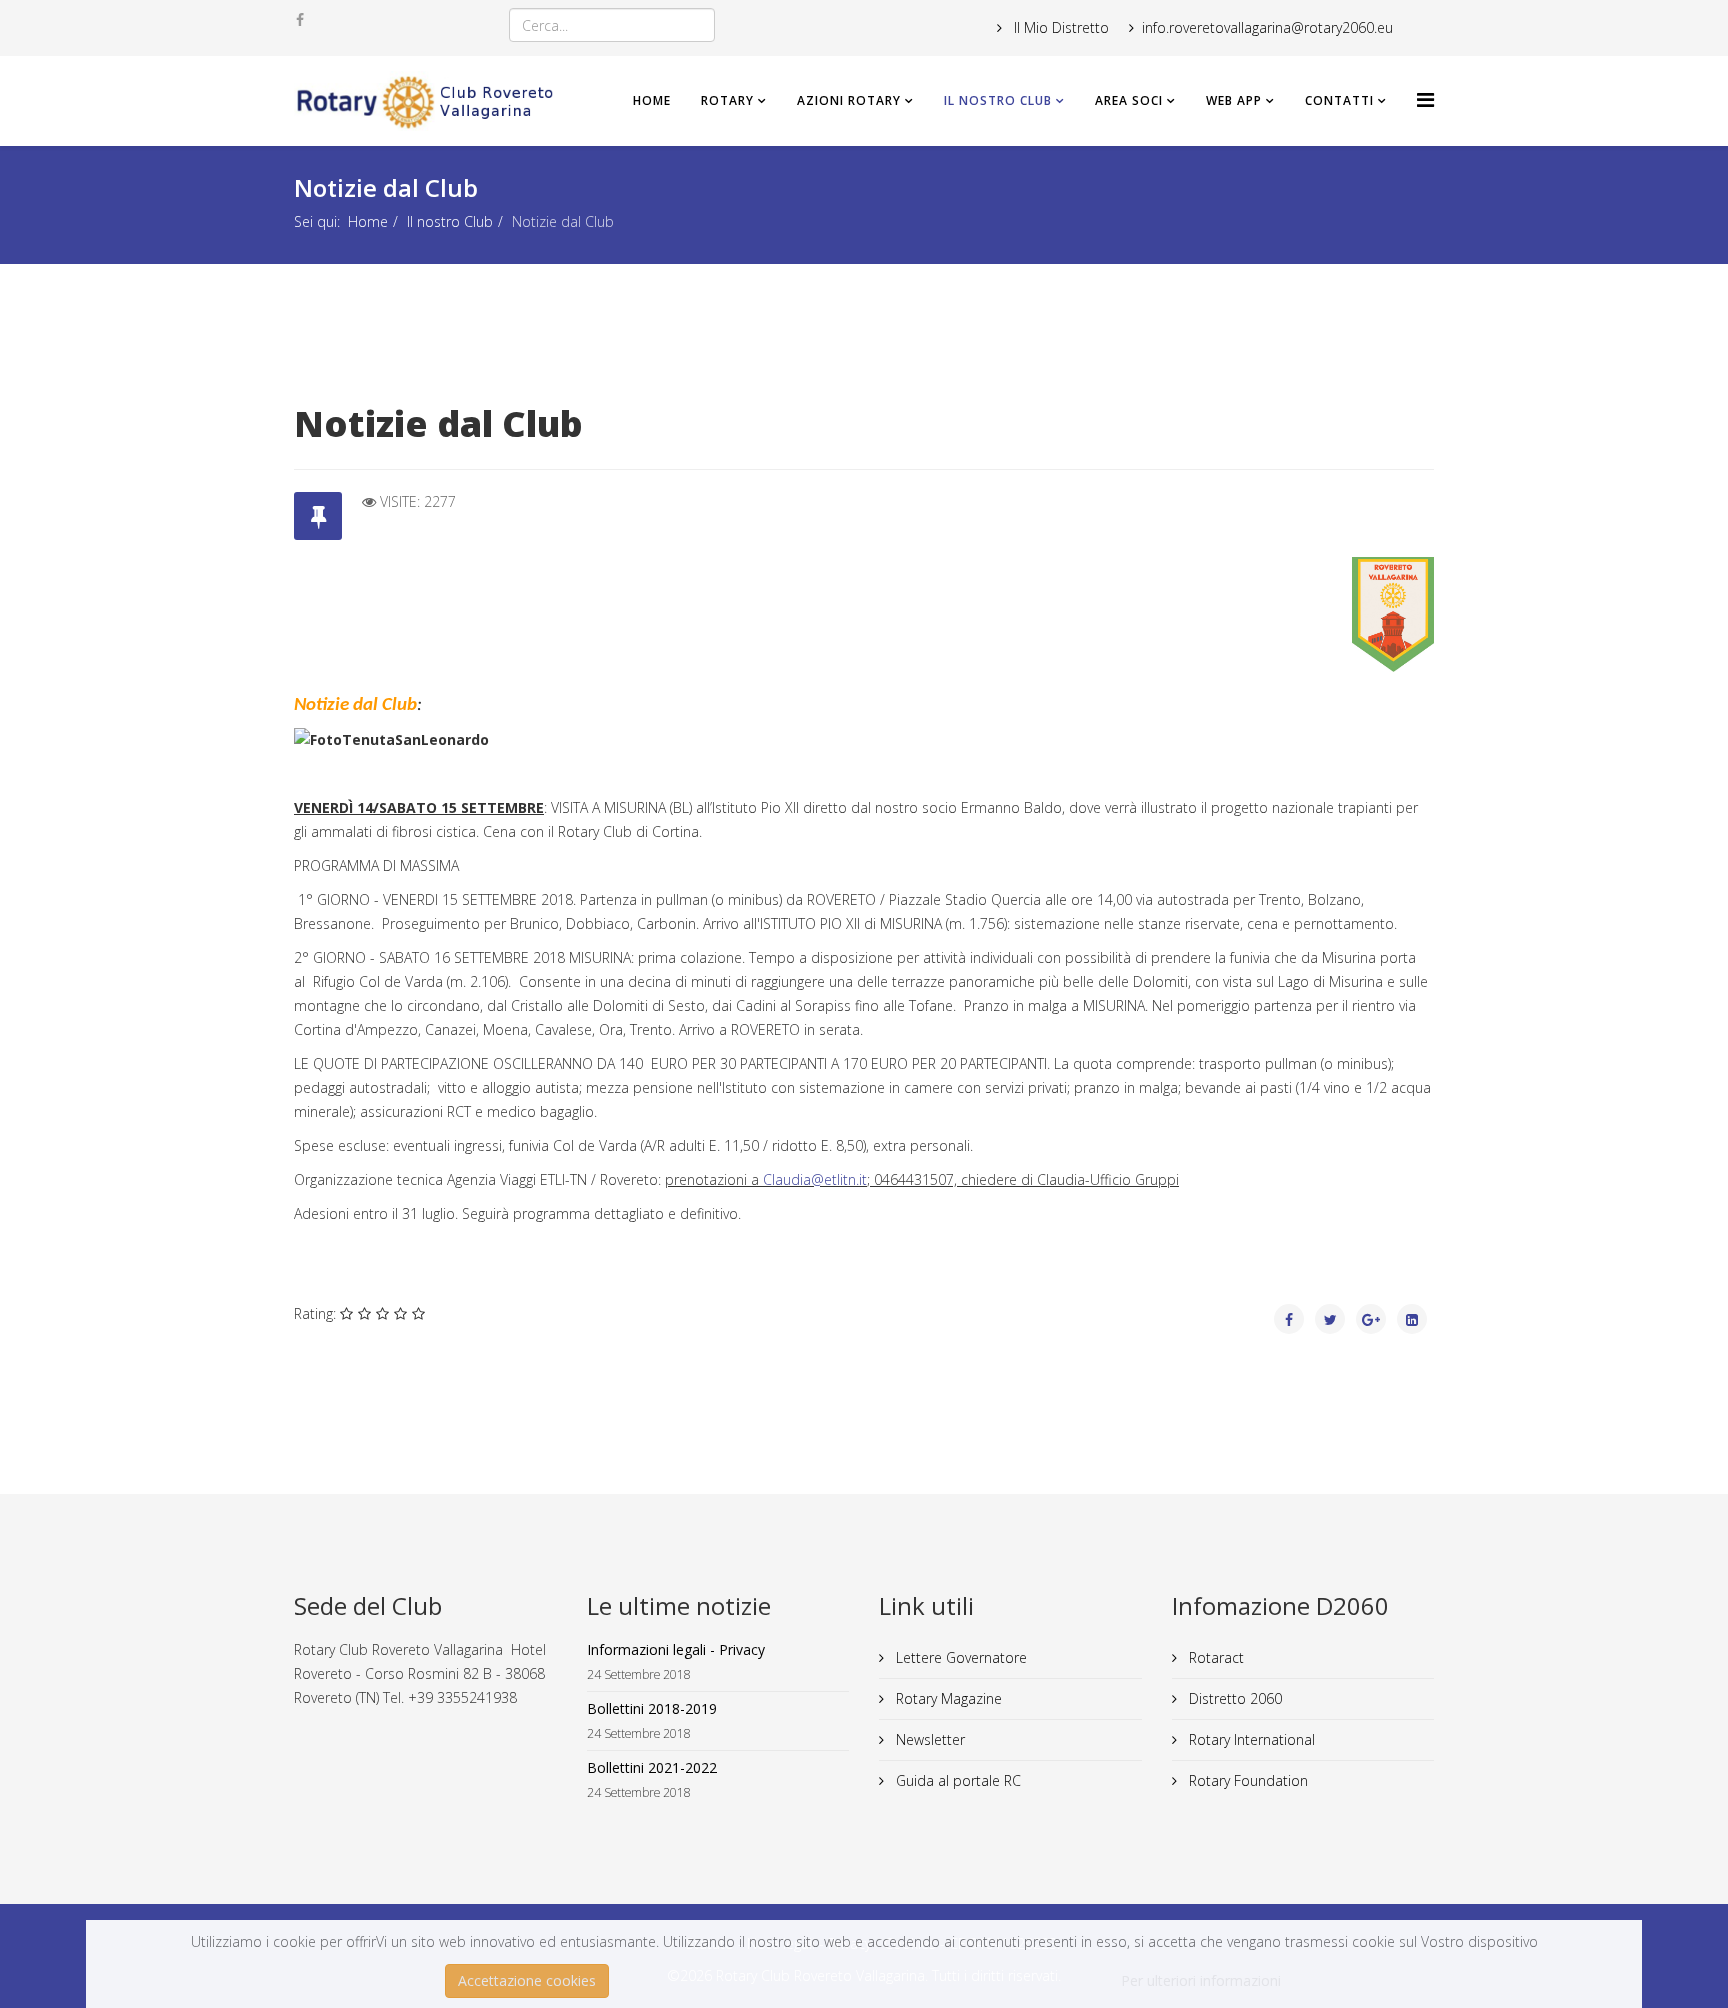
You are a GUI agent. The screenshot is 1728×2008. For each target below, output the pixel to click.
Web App (1234, 100)
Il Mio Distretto (1059, 27)
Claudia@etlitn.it (815, 1179)
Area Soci (1129, 100)
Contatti (1339, 100)
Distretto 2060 (1233, 1698)
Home (652, 100)
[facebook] (300, 19)
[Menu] (1425, 99)
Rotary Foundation (1246, 1780)
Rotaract (1214, 1657)
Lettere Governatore (959, 1657)
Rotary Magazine (947, 1698)
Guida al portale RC (956, 1780)
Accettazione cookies (527, 1980)
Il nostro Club (998, 100)
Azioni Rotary (849, 100)
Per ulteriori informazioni (1201, 1980)
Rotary (727, 100)
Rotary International (1250, 1739)
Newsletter (928, 1739)
